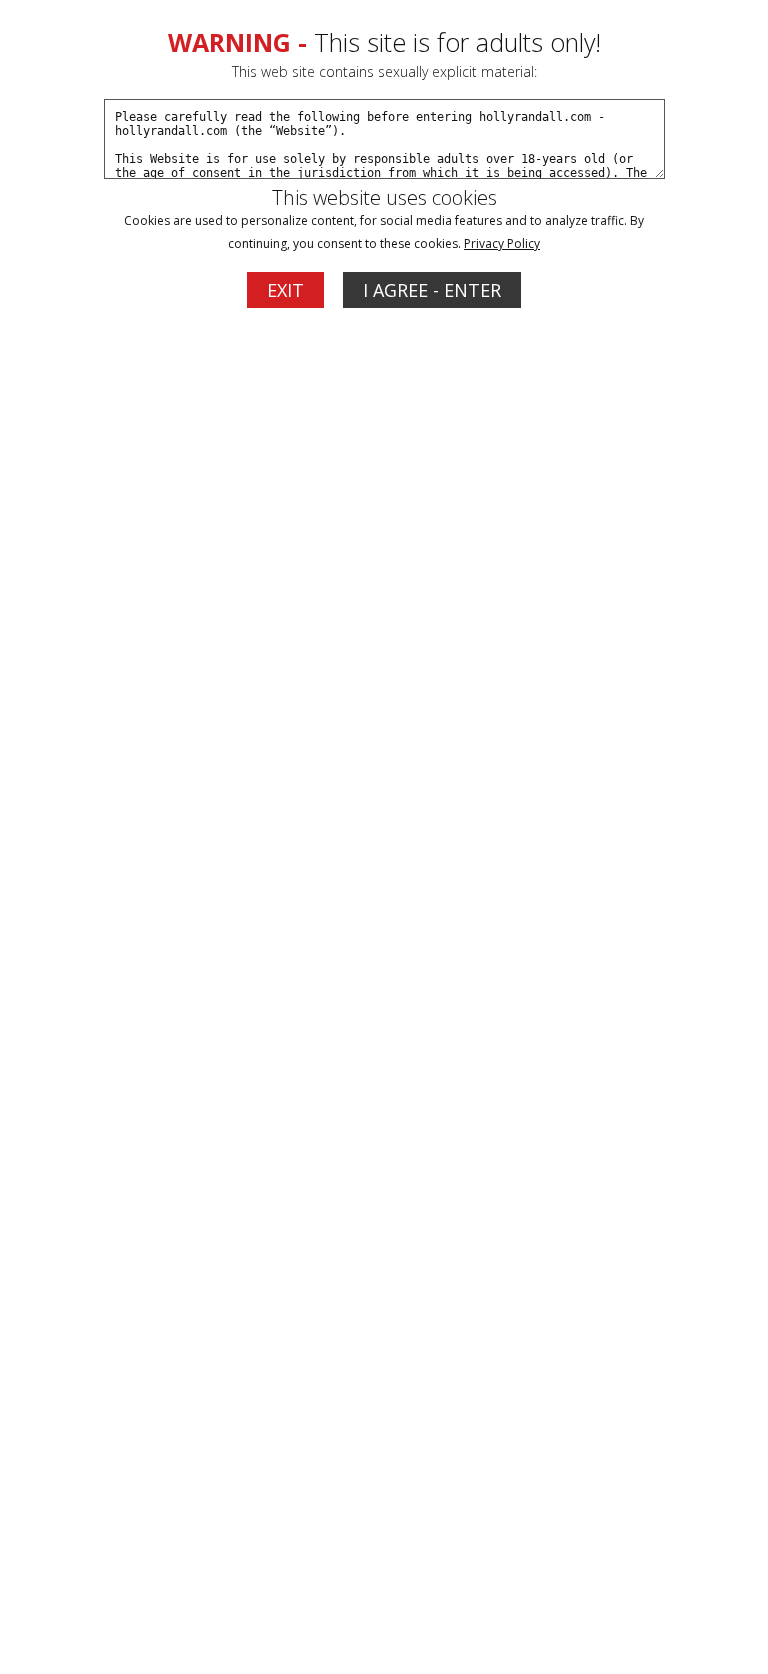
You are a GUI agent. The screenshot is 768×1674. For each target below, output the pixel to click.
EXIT (285, 290)
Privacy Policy (502, 243)
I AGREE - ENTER (432, 290)
